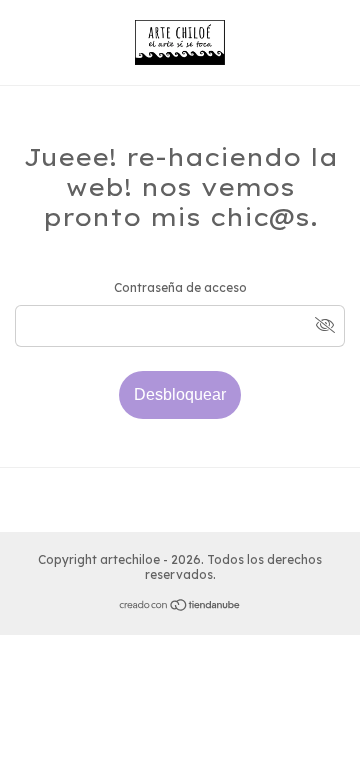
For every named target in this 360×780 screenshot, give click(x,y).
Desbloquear (180, 394)
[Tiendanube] (180, 607)
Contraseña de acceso (180, 287)
